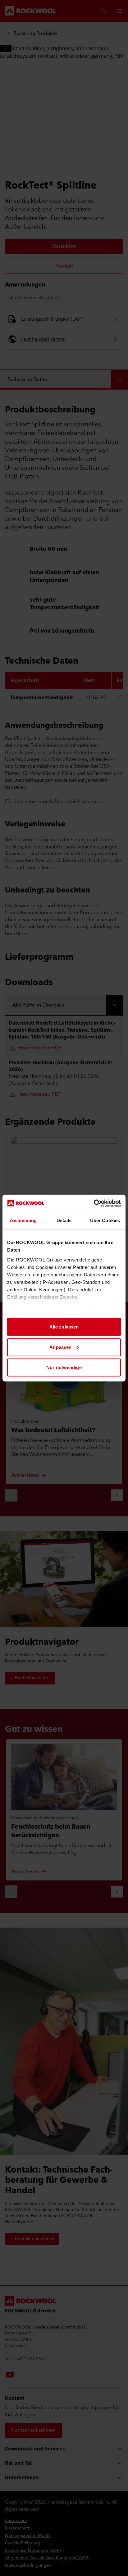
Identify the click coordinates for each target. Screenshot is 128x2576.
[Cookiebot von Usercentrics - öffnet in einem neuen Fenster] (94, 1203)
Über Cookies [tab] (105, 1220)
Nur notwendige (64, 1367)
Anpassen (60, 1347)
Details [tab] (64, 1220)
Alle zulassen (64, 1327)
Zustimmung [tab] (23, 1220)
